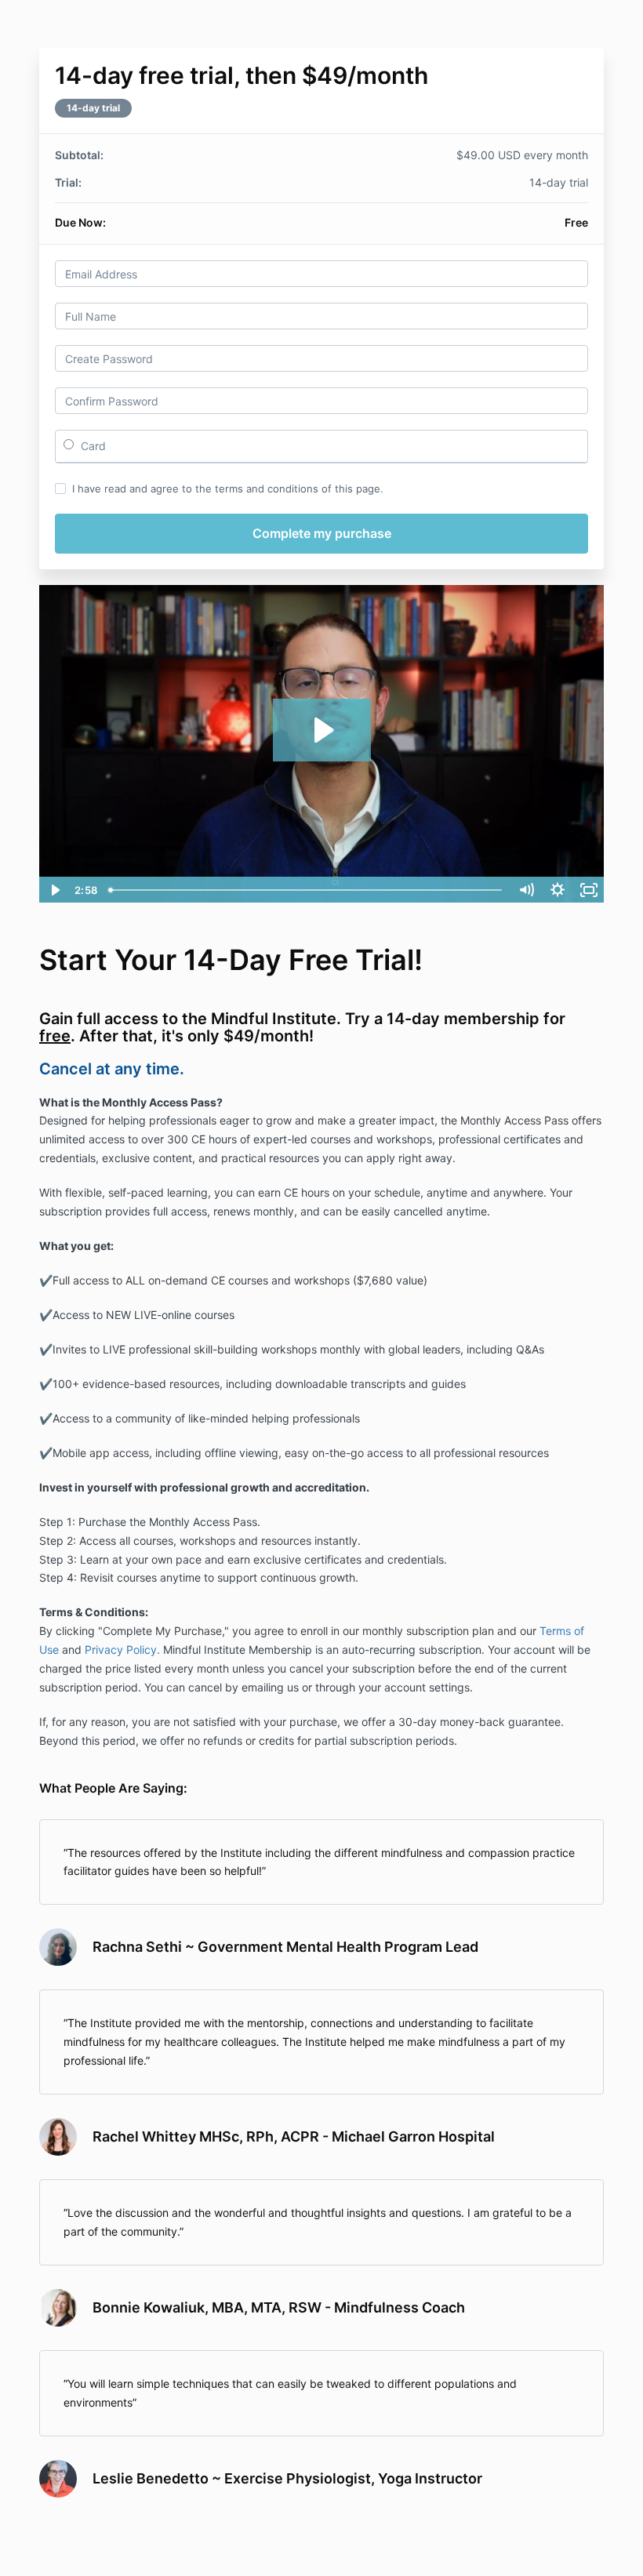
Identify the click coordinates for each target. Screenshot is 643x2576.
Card (92, 446)
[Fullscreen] (589, 890)
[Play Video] (54, 890)
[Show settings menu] (558, 890)
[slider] (307, 890)
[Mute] (526, 890)
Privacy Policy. (122, 1650)
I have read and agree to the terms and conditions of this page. (228, 489)
